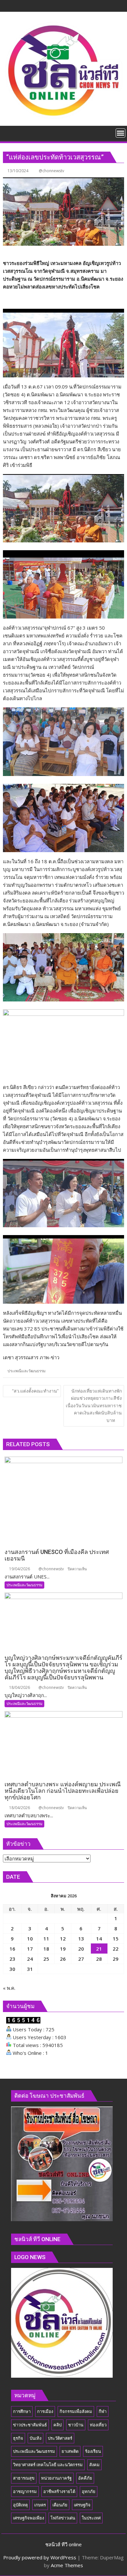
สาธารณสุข (24, 2478)
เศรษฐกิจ (82, 2505)
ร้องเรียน (93, 2451)
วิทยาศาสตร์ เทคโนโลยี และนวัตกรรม (48, 2465)
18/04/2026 (19, 1687)
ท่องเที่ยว (98, 2425)
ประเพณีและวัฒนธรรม (27, 1371)
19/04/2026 (19, 1569)
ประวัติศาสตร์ (60, 2438)
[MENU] (120, 133)
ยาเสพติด (70, 2451)
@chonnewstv (51, 171)
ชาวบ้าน (76, 2425)
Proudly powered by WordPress (40, 2557)
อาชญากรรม (25, 2491)
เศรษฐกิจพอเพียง (28, 2518)
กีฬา (103, 2411)
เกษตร (40, 2505)
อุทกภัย (89, 2491)
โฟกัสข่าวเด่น (63, 2518)
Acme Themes (67, 2565)
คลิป (57, 2425)
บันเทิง (35, 2438)
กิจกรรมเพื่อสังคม (76, 2411)
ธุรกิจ (18, 2438)
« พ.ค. (9, 1988)
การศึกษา (22, 2411)
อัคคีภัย (85, 2478)
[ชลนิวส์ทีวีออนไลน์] (9, 132)
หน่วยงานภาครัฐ (56, 2478)
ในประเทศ (91, 2518)
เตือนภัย (60, 2505)
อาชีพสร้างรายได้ (59, 2491)
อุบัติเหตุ (20, 2505)
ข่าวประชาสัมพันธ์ (30, 2425)
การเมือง (45, 2411)
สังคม (94, 2465)
